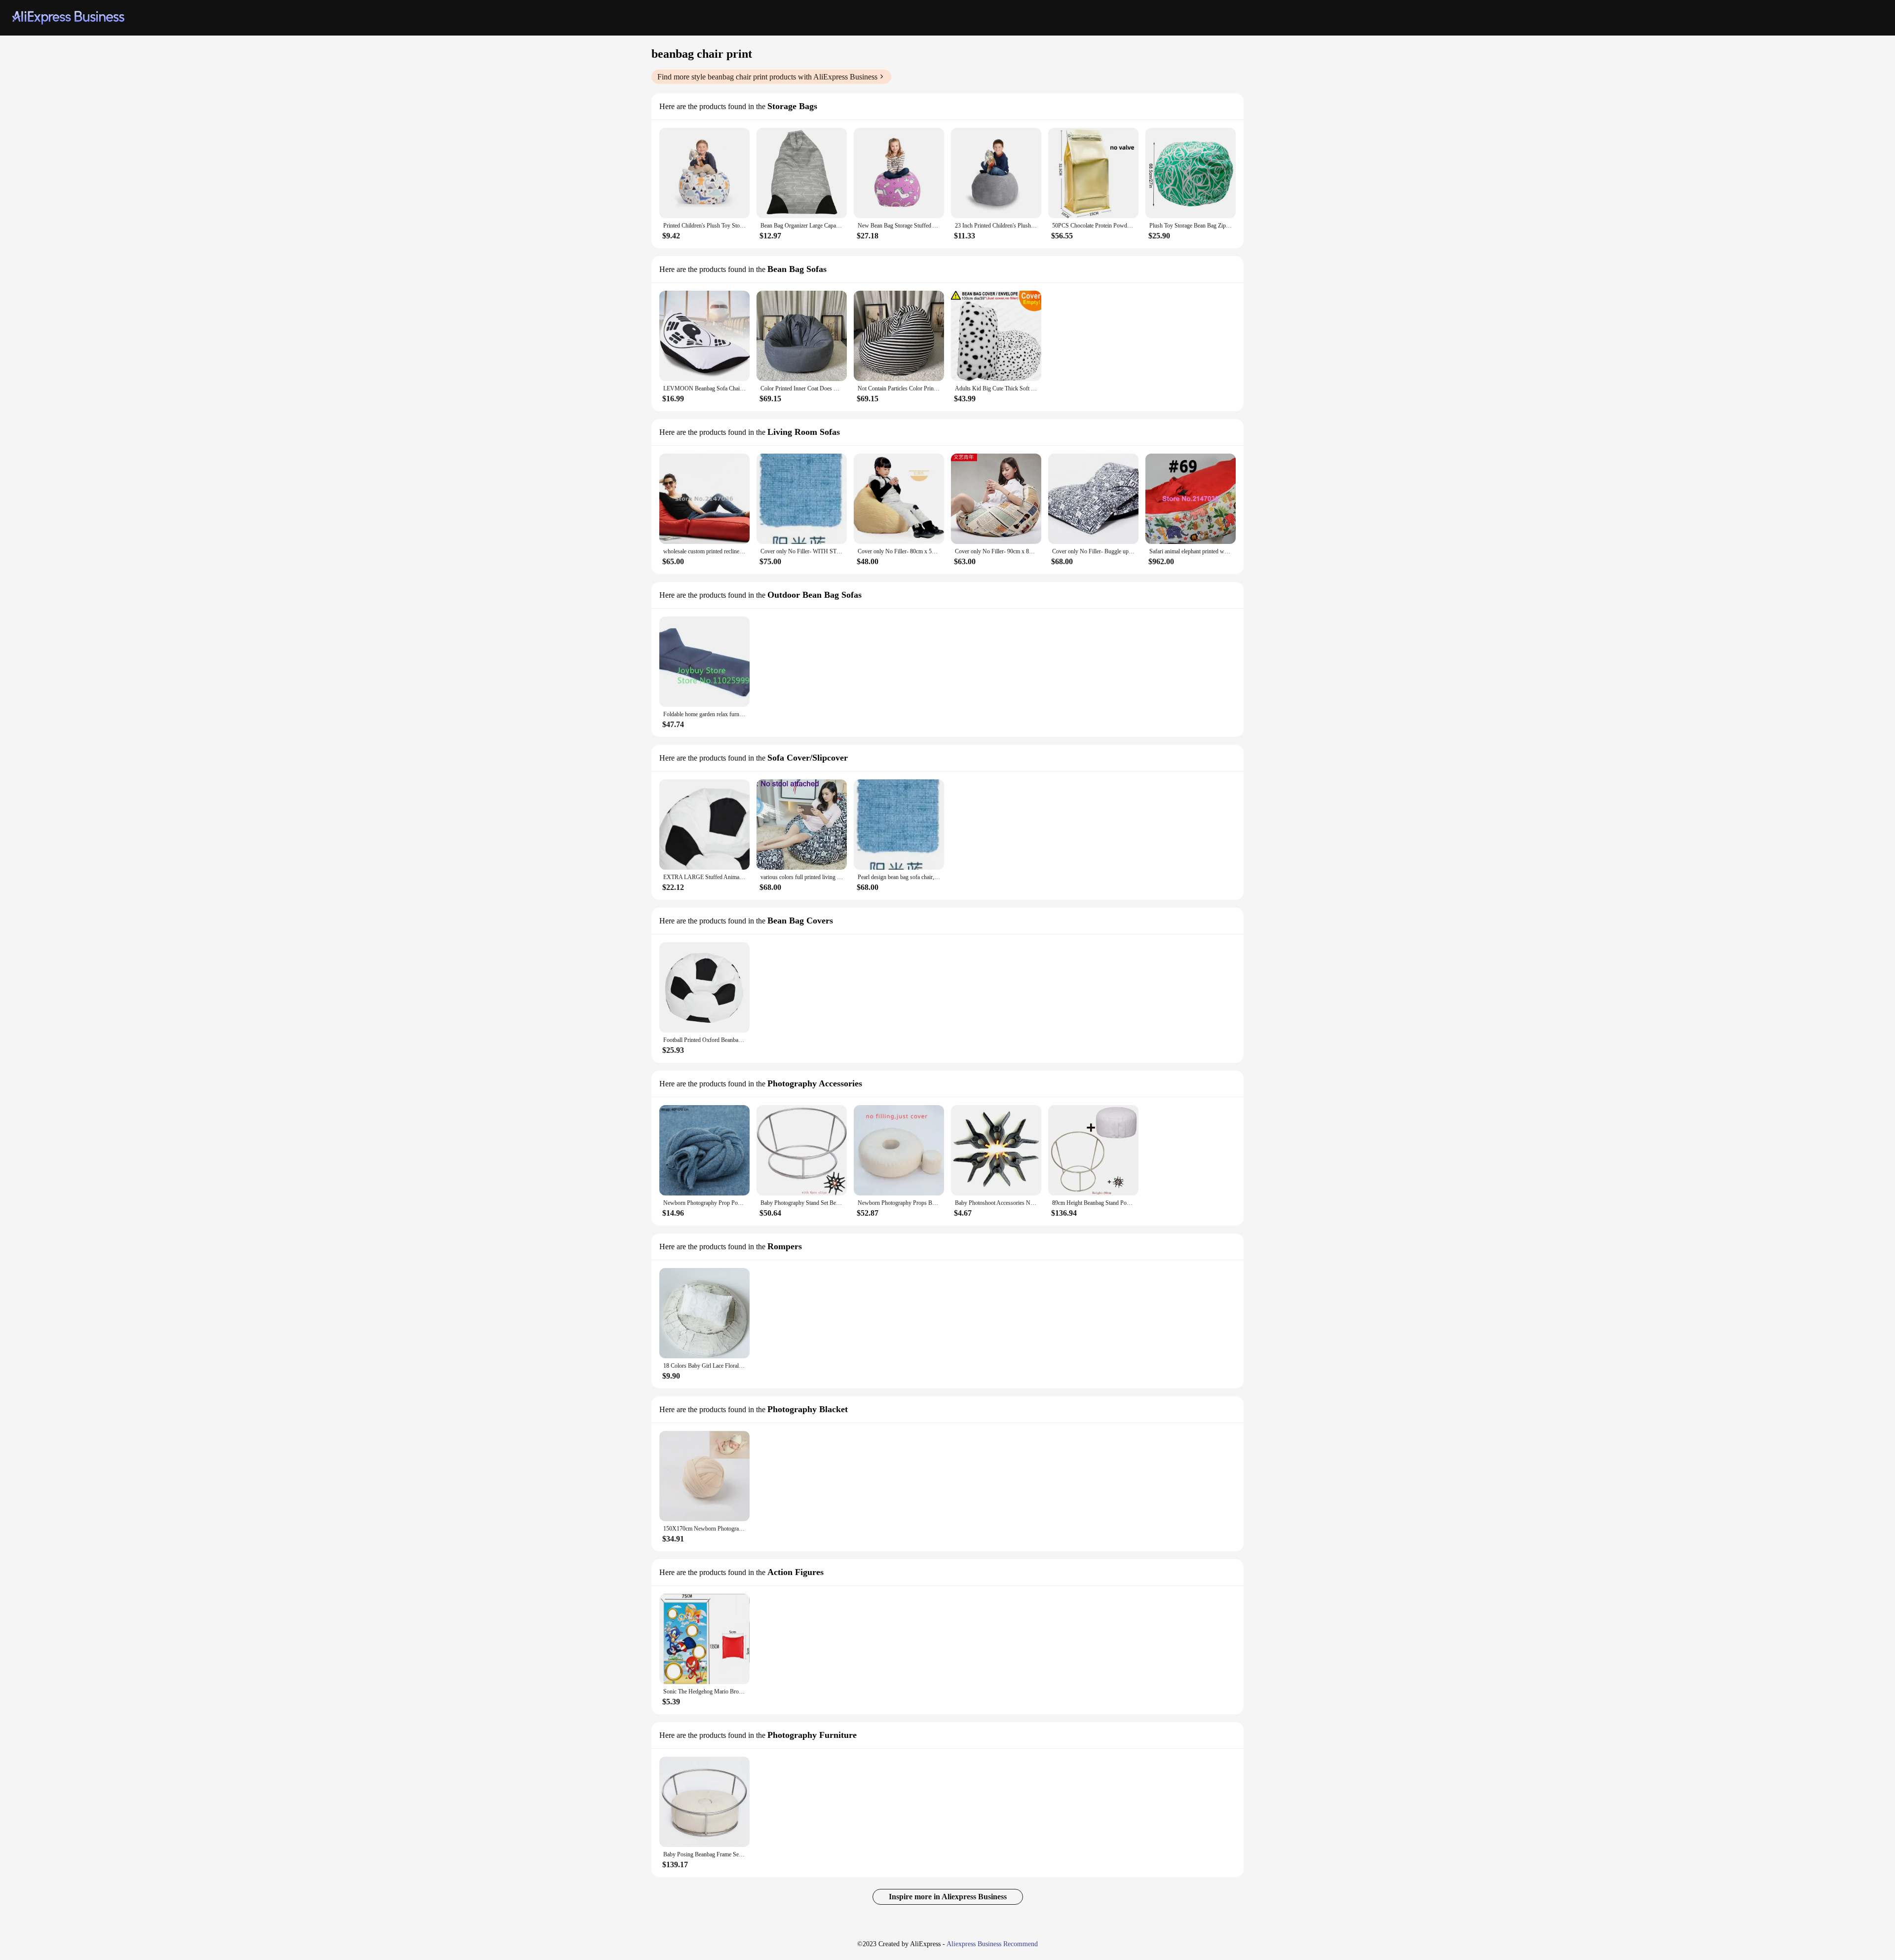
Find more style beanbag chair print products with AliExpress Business (767, 77)
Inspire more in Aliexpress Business (948, 1897)
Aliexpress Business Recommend (992, 1944)
